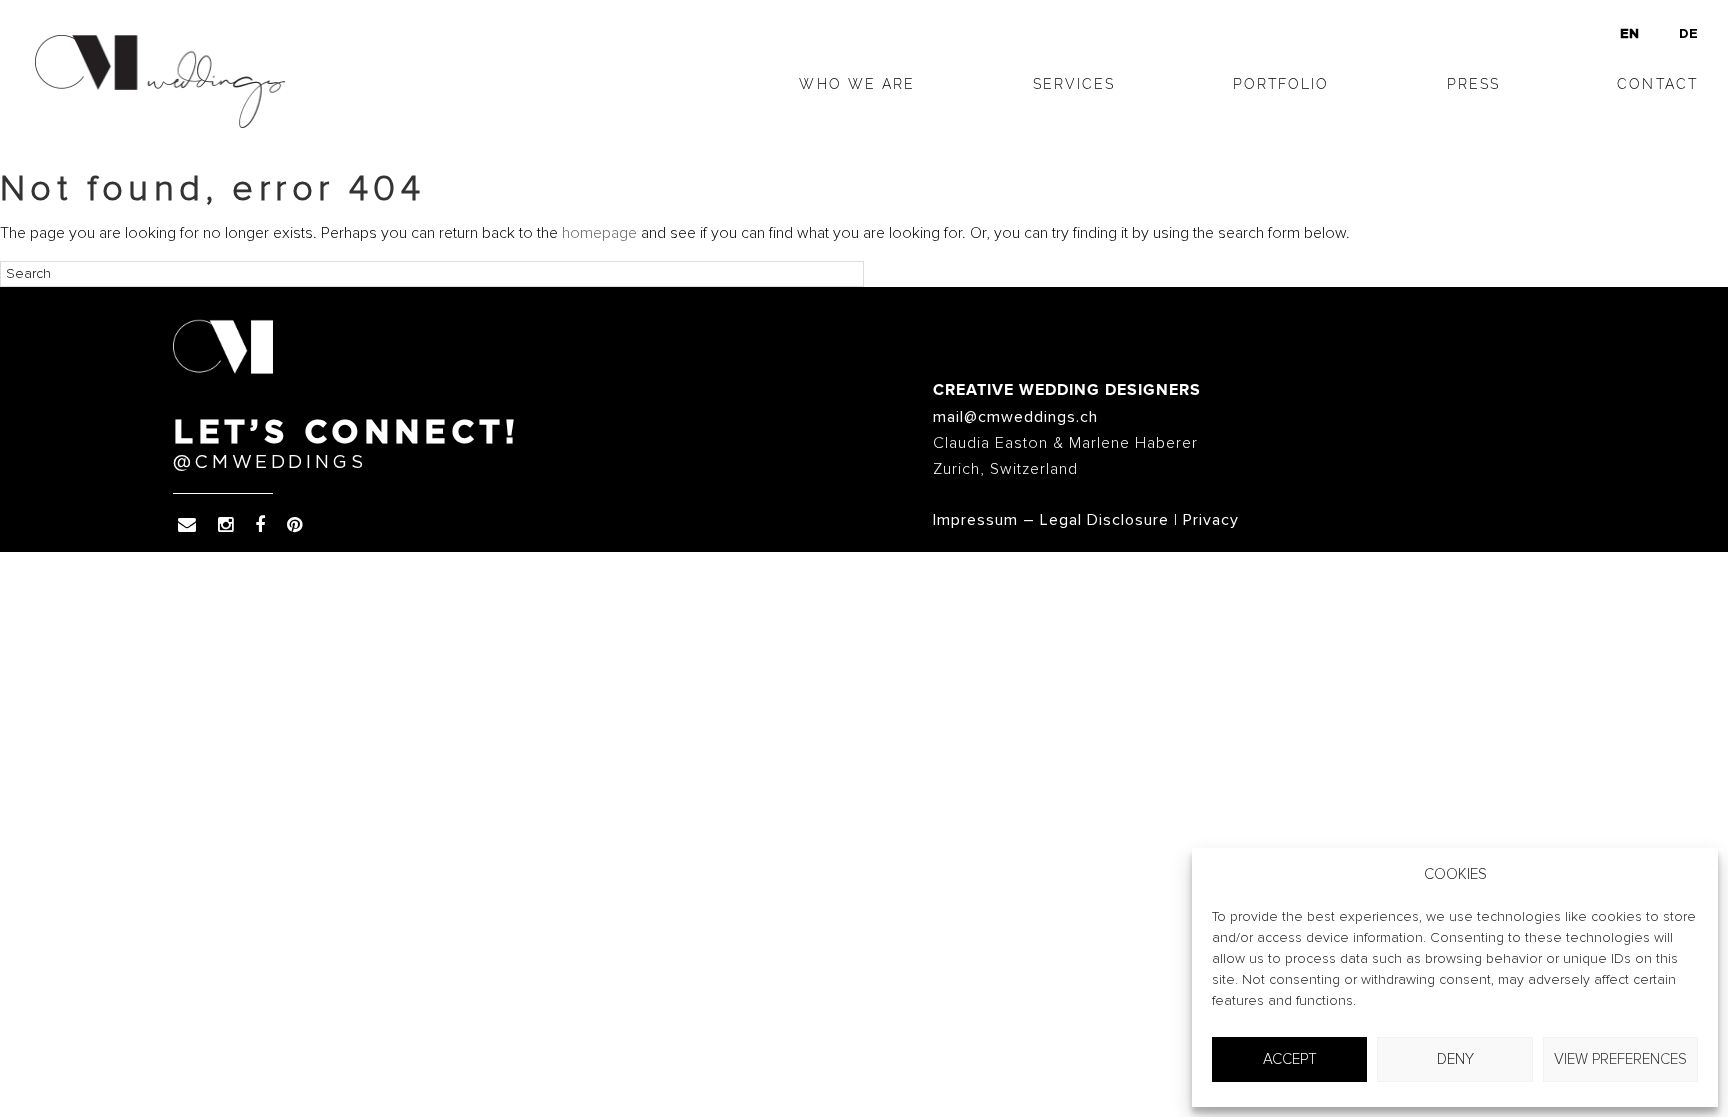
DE (1688, 34)
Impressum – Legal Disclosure (1051, 520)
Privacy (1211, 520)
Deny (1455, 1059)
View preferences (1620, 1059)
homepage (599, 233)
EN (1629, 34)
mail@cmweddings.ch (1015, 417)
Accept (1290, 1059)
